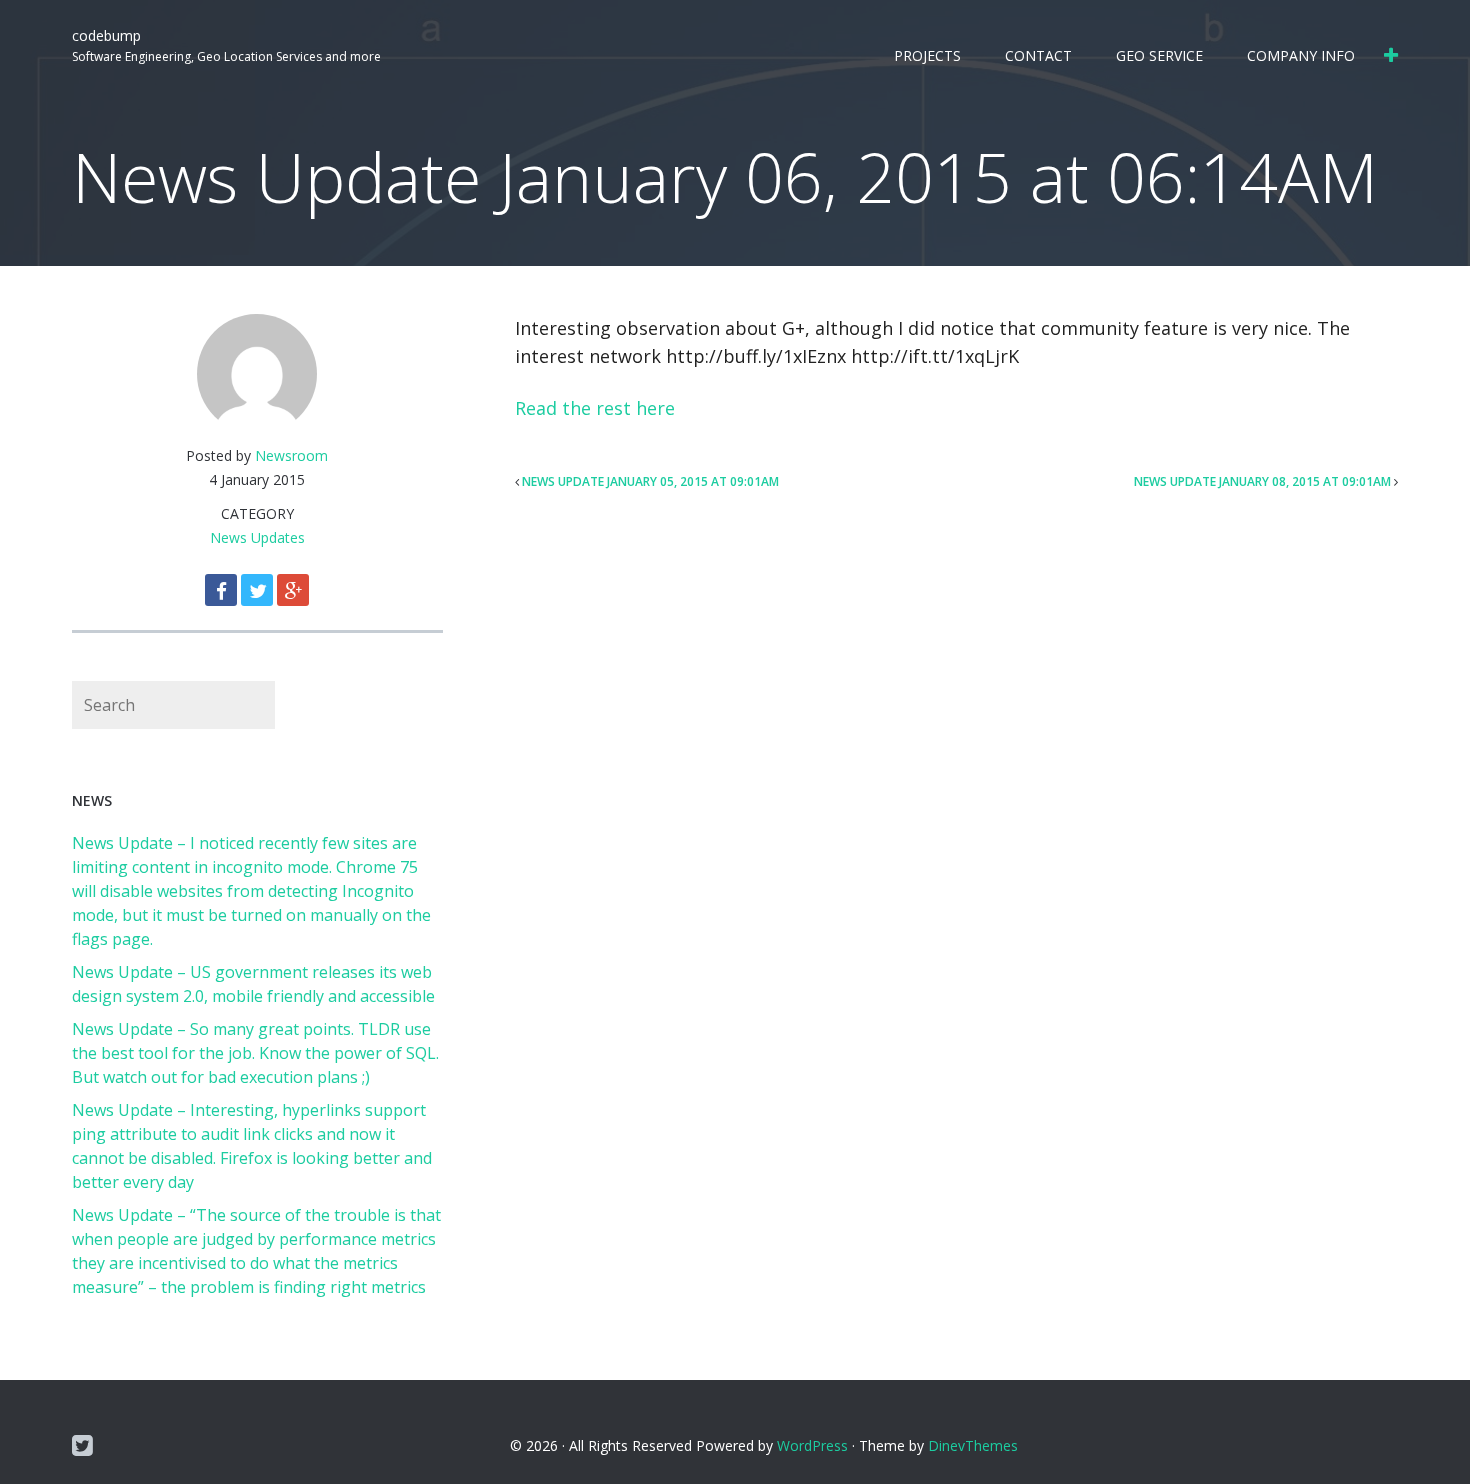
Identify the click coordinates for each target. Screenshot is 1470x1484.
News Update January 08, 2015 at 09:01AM (1262, 481)
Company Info (1301, 55)
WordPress (812, 1445)
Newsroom (291, 455)
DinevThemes (973, 1445)
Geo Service (1159, 55)
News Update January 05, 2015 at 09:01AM (650, 481)
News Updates (257, 537)
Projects (927, 55)
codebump (106, 35)
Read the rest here (595, 408)
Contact (1038, 55)
